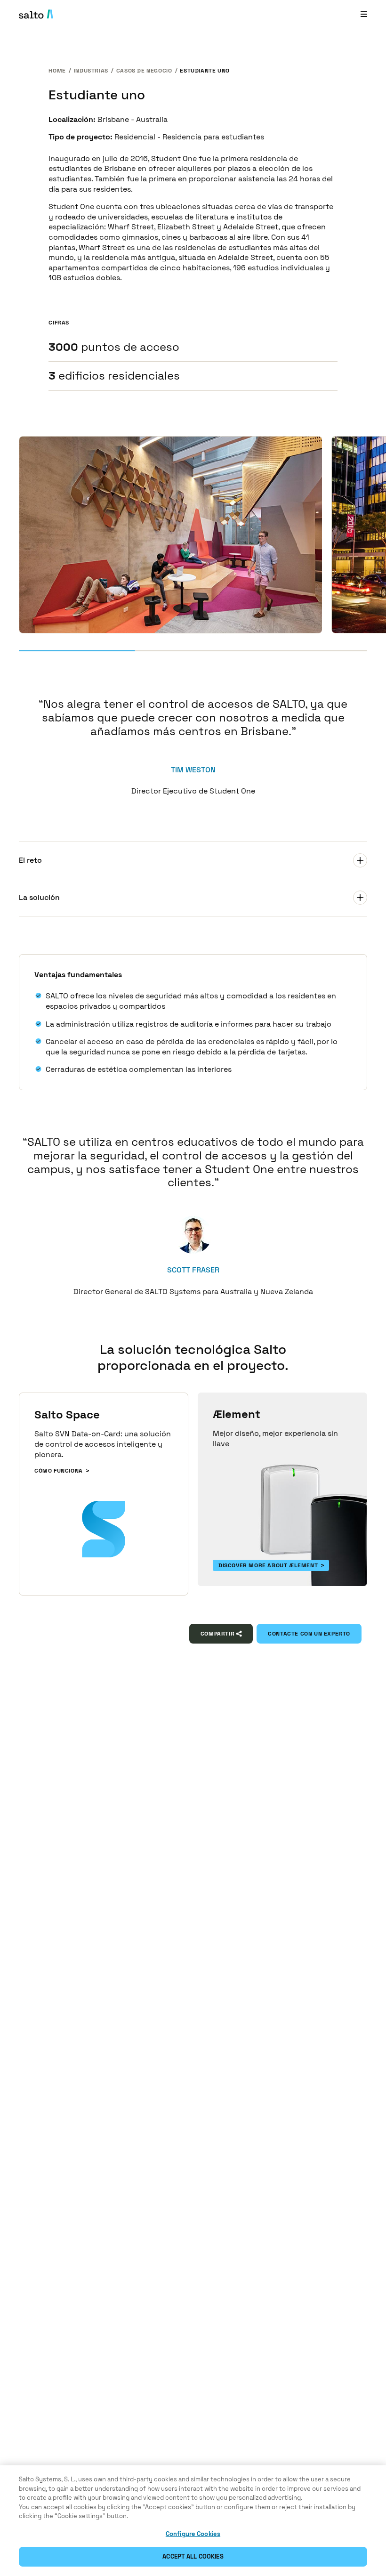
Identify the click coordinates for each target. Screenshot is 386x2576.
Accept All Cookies (193, 2556)
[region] (193, 2521)
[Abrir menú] (364, 14)
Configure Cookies (193, 2534)
